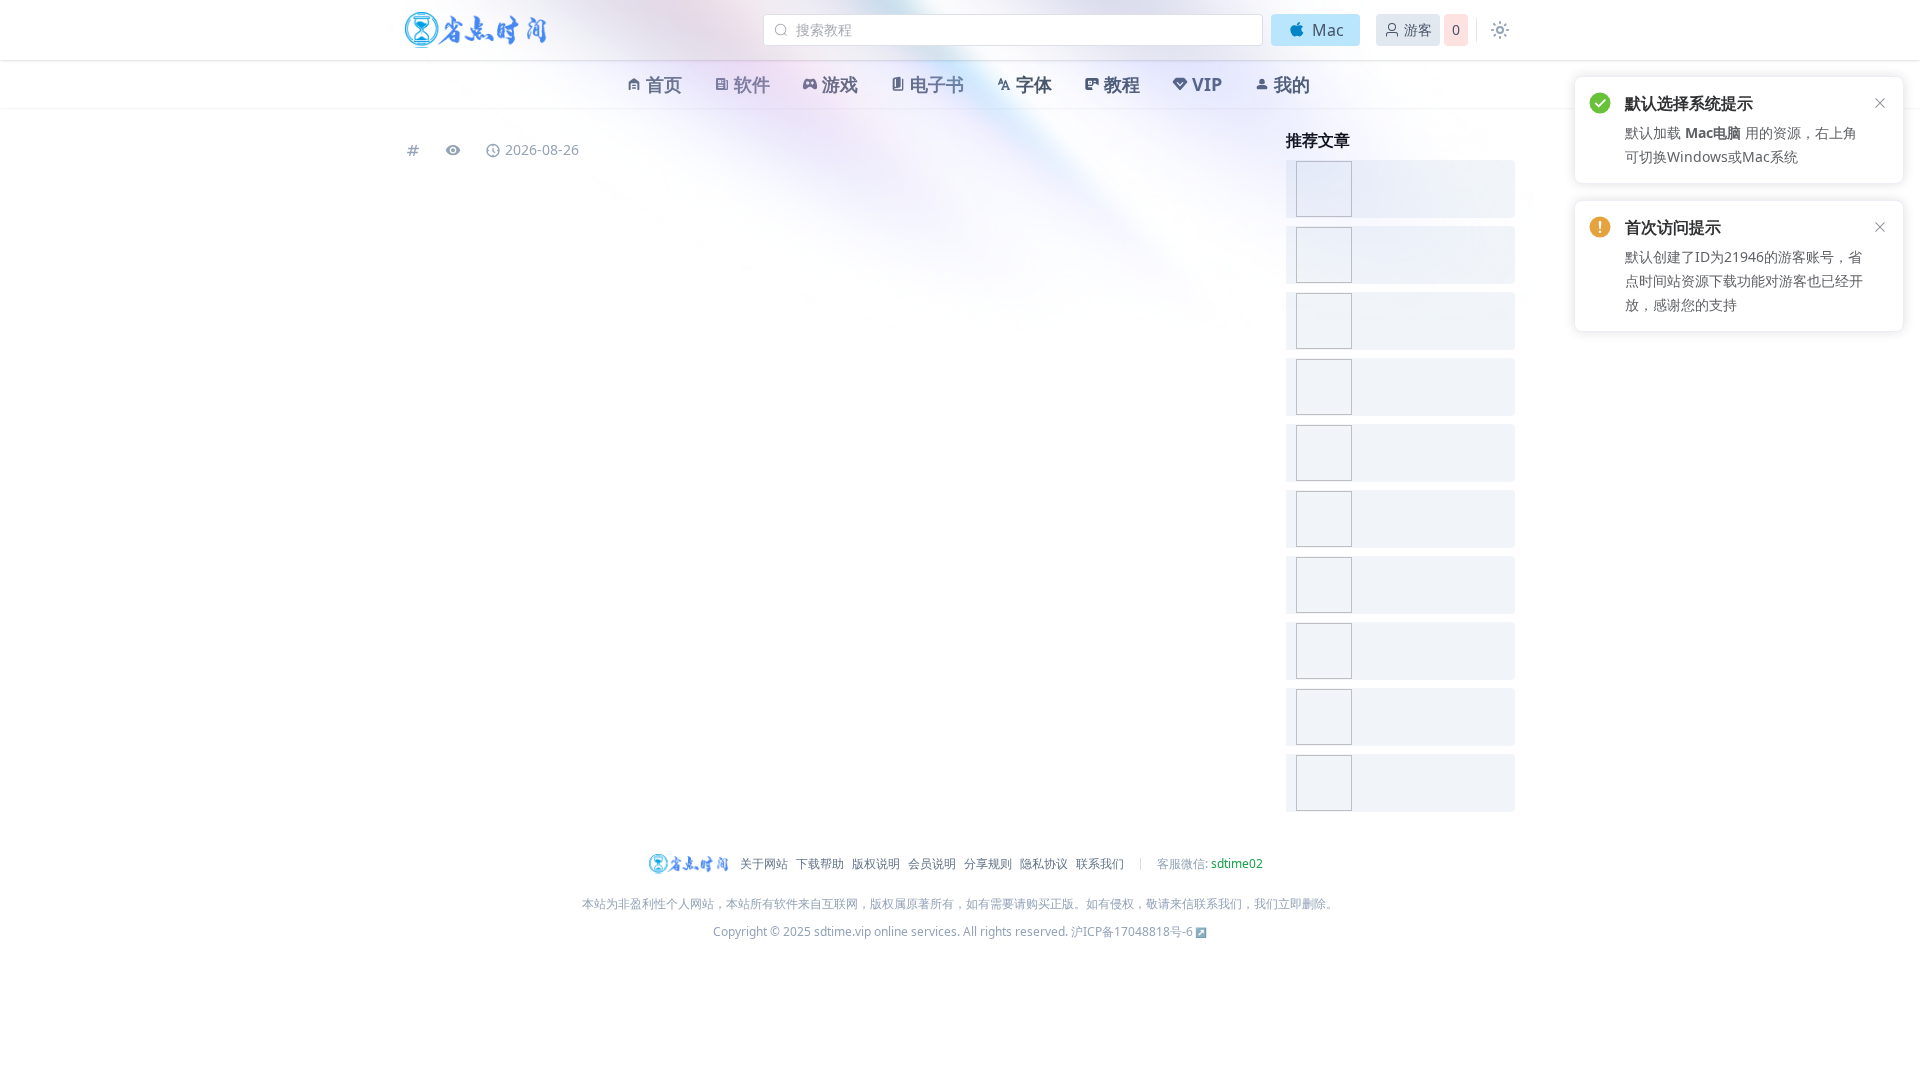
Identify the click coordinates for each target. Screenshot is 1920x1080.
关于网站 (764, 864)
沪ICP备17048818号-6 (1132, 931)
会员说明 (932, 864)
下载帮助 (820, 864)
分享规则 (988, 864)
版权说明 (876, 864)
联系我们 (1100, 864)
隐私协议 (1044, 864)
